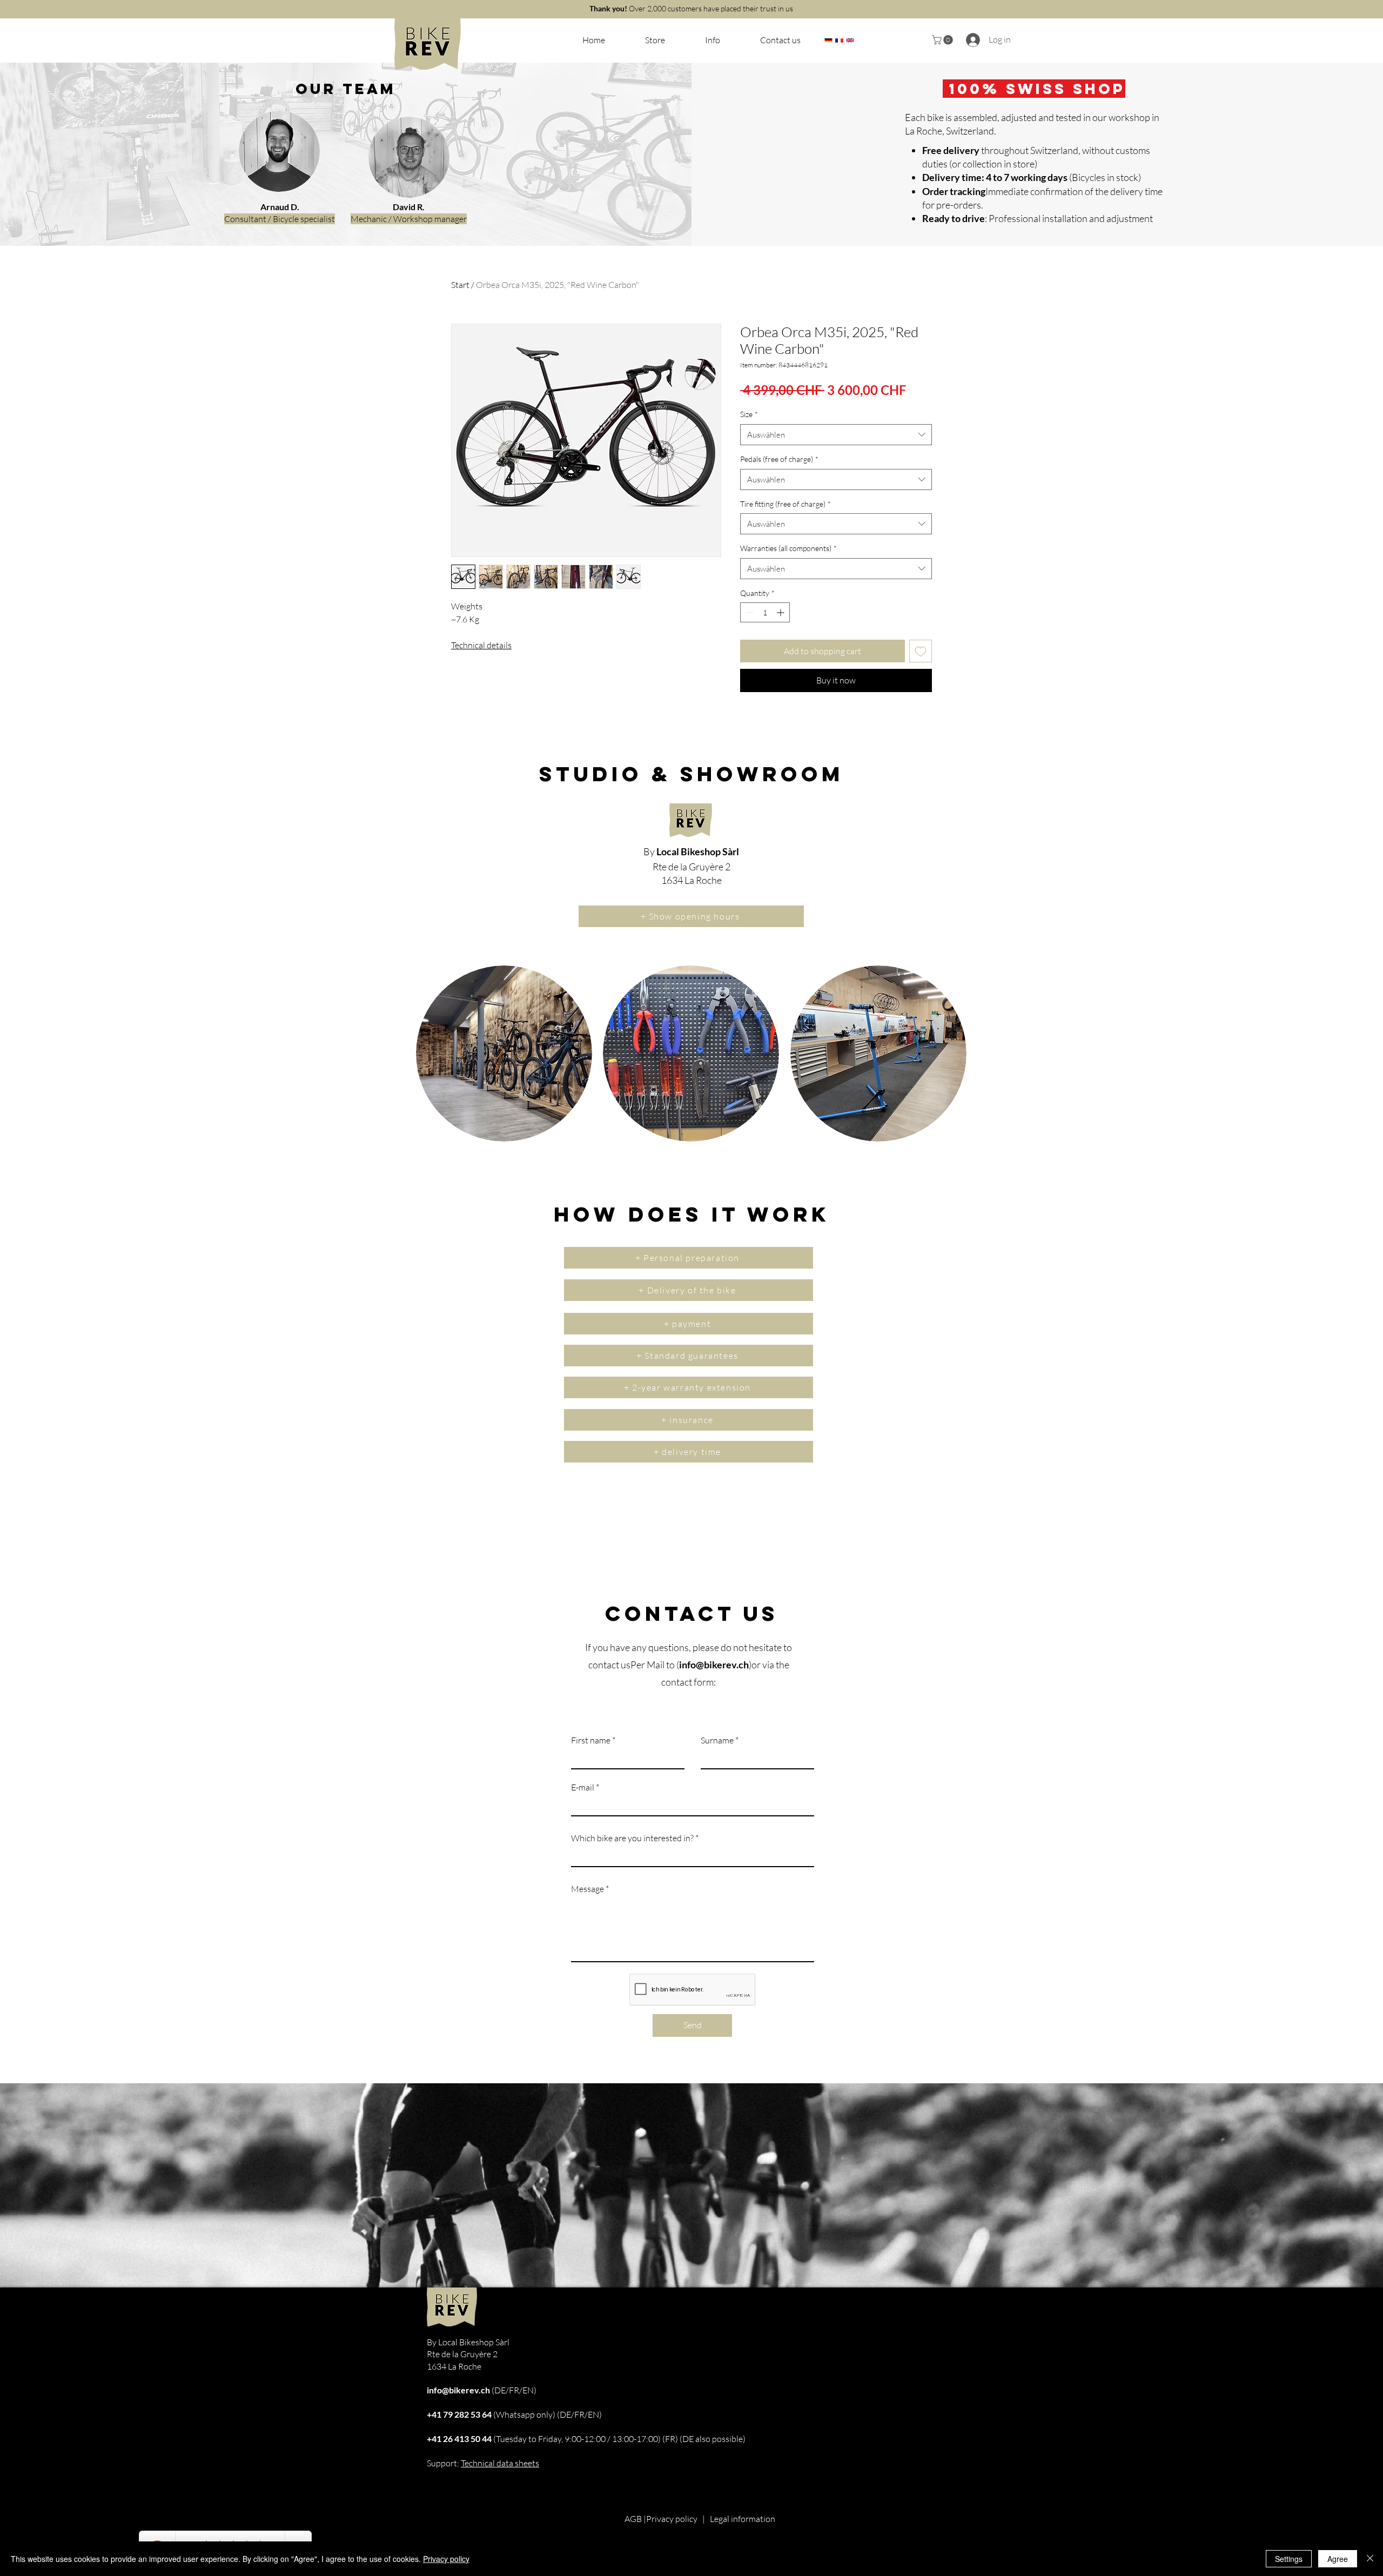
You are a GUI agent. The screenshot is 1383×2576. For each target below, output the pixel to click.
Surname (717, 1740)
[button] (828, 40)
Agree (1338, 2559)
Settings (1289, 2559)
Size (749, 414)
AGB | (635, 2519)
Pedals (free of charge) (779, 459)
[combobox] (836, 435)
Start (460, 285)
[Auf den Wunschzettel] (921, 651)
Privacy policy (672, 2519)
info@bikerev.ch (714, 1665)
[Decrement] (748, 612)
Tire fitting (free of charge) (786, 504)
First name (591, 1740)
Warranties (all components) (788, 548)
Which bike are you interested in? (632, 1838)
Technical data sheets (500, 2463)
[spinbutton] (765, 612)
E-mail (583, 1787)
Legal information (743, 2519)
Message (588, 1889)
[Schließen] (1370, 2559)
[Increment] (781, 612)
